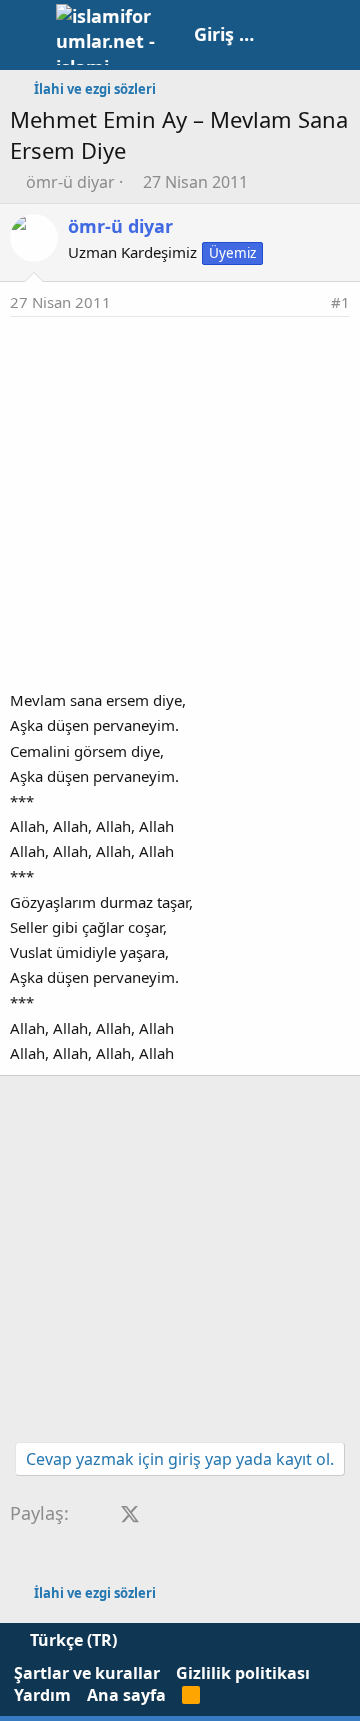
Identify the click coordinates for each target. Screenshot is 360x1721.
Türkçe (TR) (71, 1640)
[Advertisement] (180, 507)
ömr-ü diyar (70, 182)
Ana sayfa (126, 1695)
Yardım (42, 1695)
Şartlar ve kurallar (87, 1673)
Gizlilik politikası (243, 1673)
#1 (340, 302)
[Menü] (27, 35)
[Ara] (334, 35)
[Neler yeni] (291, 35)
